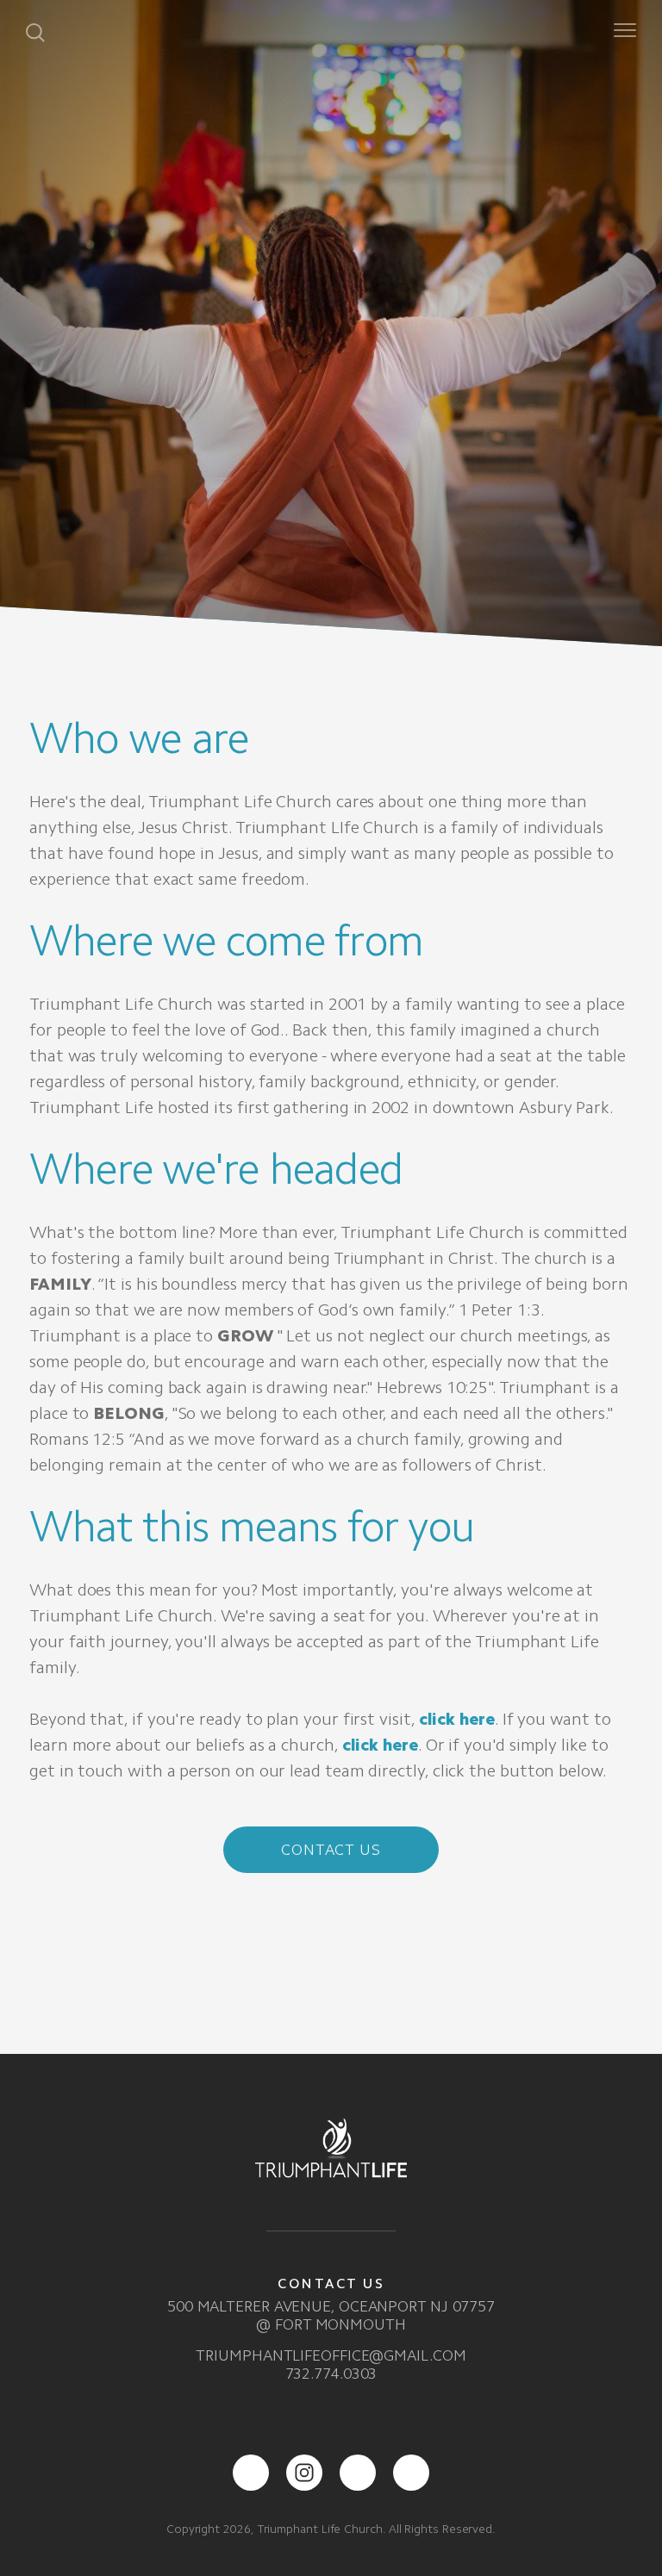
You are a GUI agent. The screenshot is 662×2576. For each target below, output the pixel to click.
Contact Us (331, 1850)
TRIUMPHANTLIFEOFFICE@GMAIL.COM (331, 2355)
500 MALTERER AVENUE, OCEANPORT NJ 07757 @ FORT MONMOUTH (331, 2315)
